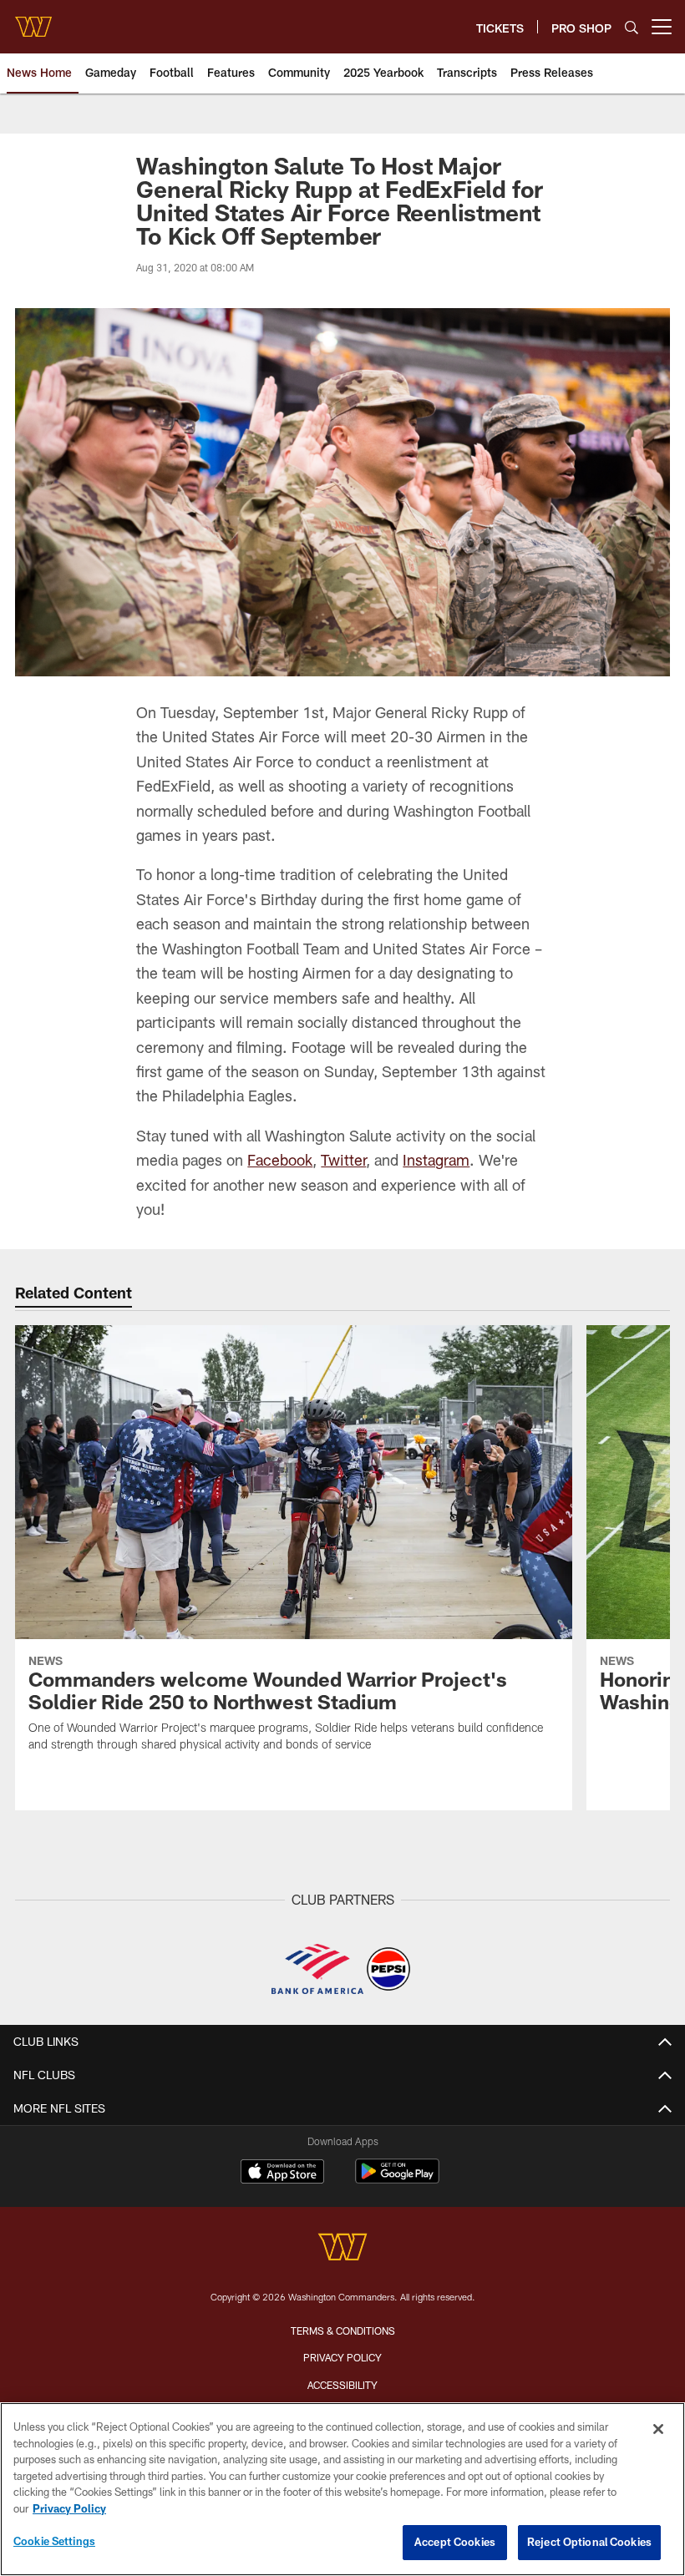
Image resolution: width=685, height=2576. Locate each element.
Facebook (280, 1160)
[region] (342, 2489)
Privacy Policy (342, 2357)
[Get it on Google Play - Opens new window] (397, 2180)
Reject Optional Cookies (589, 2542)
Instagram (436, 1160)
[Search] (632, 27)
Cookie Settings (54, 2541)
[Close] (658, 2429)
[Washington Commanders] (342, 2249)
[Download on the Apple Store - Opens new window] (282, 2174)
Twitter (343, 1160)
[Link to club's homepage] (33, 20)
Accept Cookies (455, 2542)
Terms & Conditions (343, 2331)
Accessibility (342, 2385)
